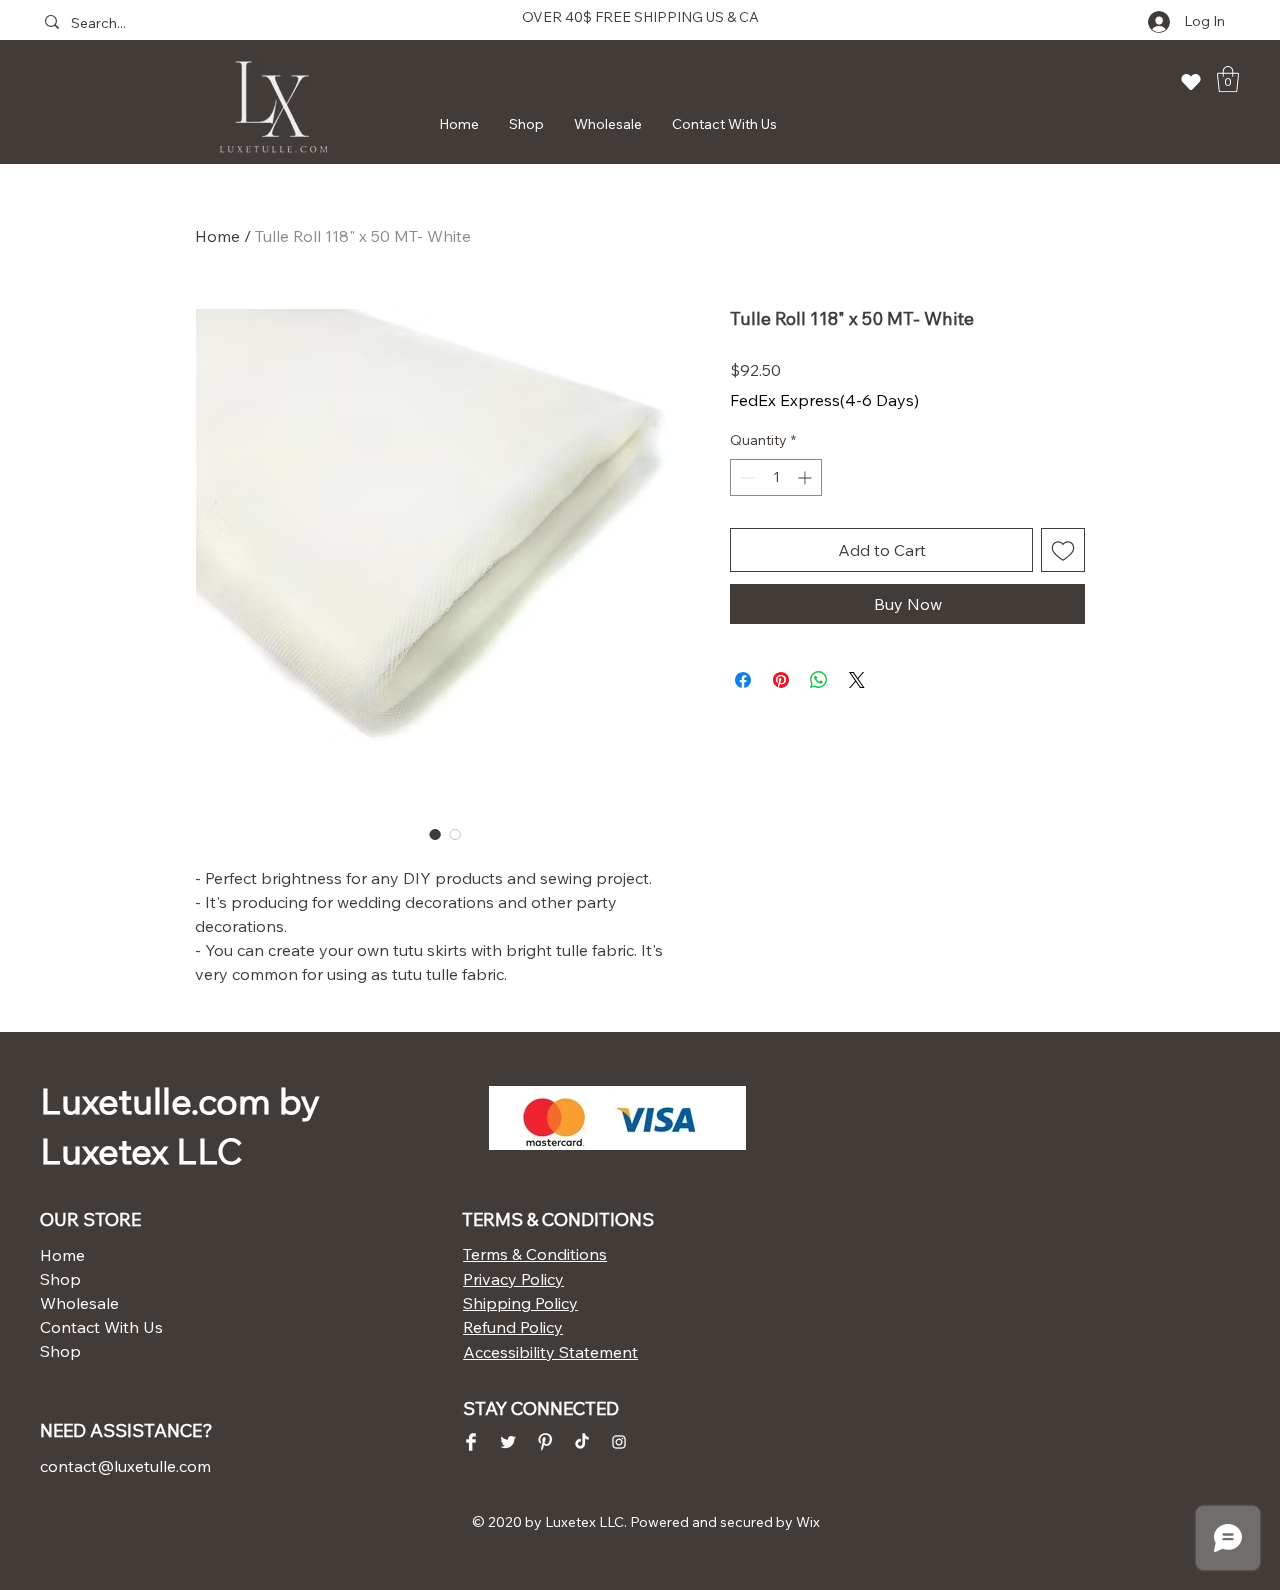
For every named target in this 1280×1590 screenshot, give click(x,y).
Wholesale (79, 1303)
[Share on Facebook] (743, 680)
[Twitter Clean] (508, 1442)
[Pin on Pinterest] (781, 680)
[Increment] (806, 477)
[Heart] (1191, 81)
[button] (1228, 79)
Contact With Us (101, 1327)
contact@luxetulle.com (125, 1466)
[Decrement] (745, 477)
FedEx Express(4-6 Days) (824, 400)
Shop (60, 1279)
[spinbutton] (776, 477)
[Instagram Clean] (619, 1442)
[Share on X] (857, 680)
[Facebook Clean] (471, 1442)
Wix (808, 1522)
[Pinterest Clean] (545, 1442)
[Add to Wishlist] (1063, 550)
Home (217, 236)
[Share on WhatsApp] (819, 680)
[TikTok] (582, 1442)
